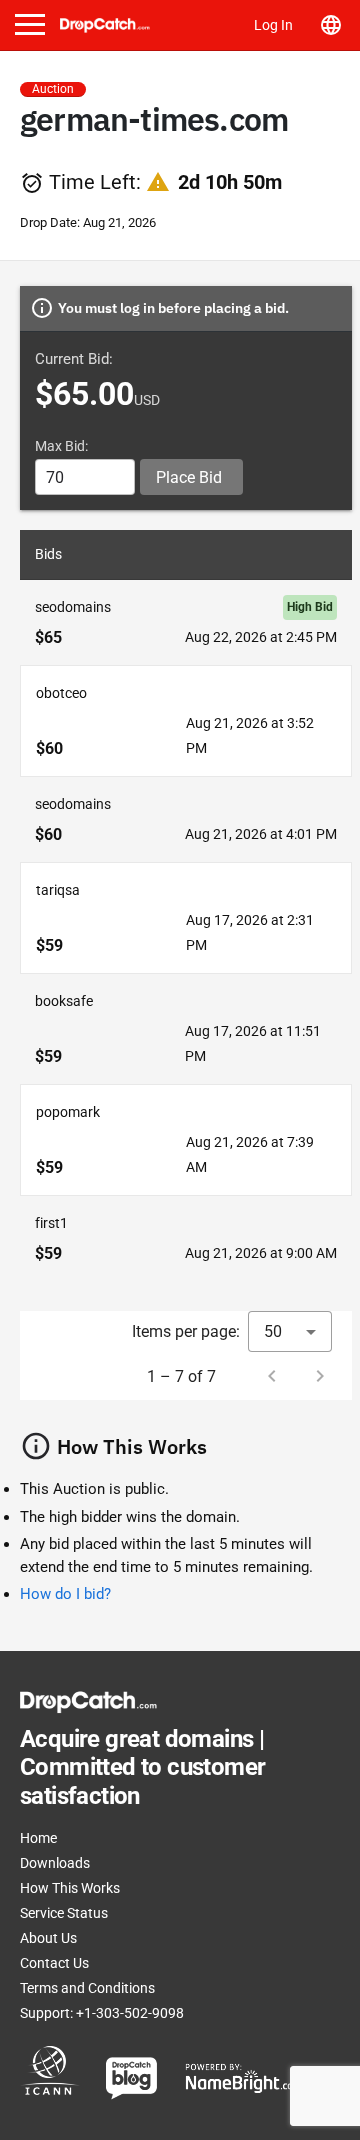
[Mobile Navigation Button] (30, 24)
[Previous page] (272, 1376)
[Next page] (320, 1376)
